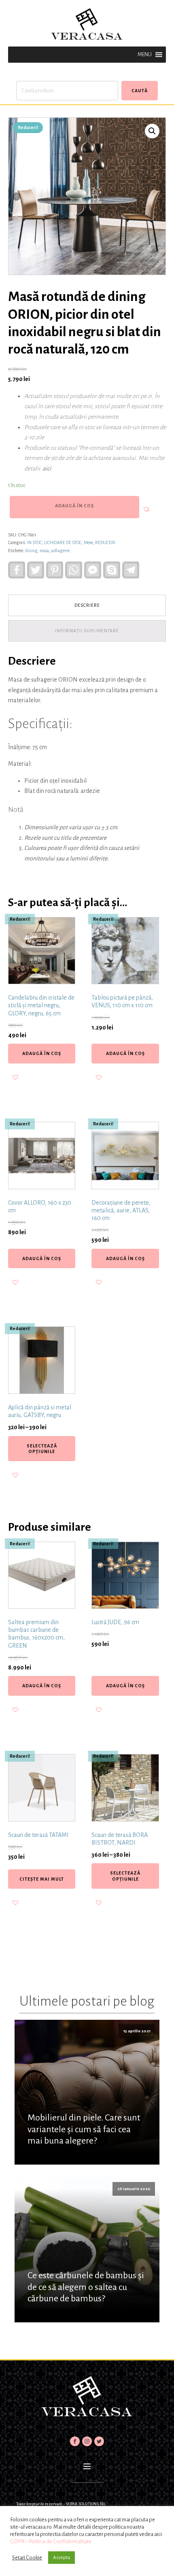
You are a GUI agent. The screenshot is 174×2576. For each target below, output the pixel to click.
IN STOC (35, 542)
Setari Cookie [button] (27, 2558)
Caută (140, 91)
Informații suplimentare (87, 631)
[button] (145, 55)
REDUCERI (105, 542)
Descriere (87, 605)
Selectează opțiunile (42, 1449)
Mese (88, 542)
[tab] (87, 605)
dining (31, 551)
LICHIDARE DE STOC (63, 542)
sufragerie (60, 551)
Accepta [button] (62, 2558)
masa (44, 551)
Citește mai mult (42, 1879)
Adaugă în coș (74, 506)
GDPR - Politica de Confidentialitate (51, 2541)
